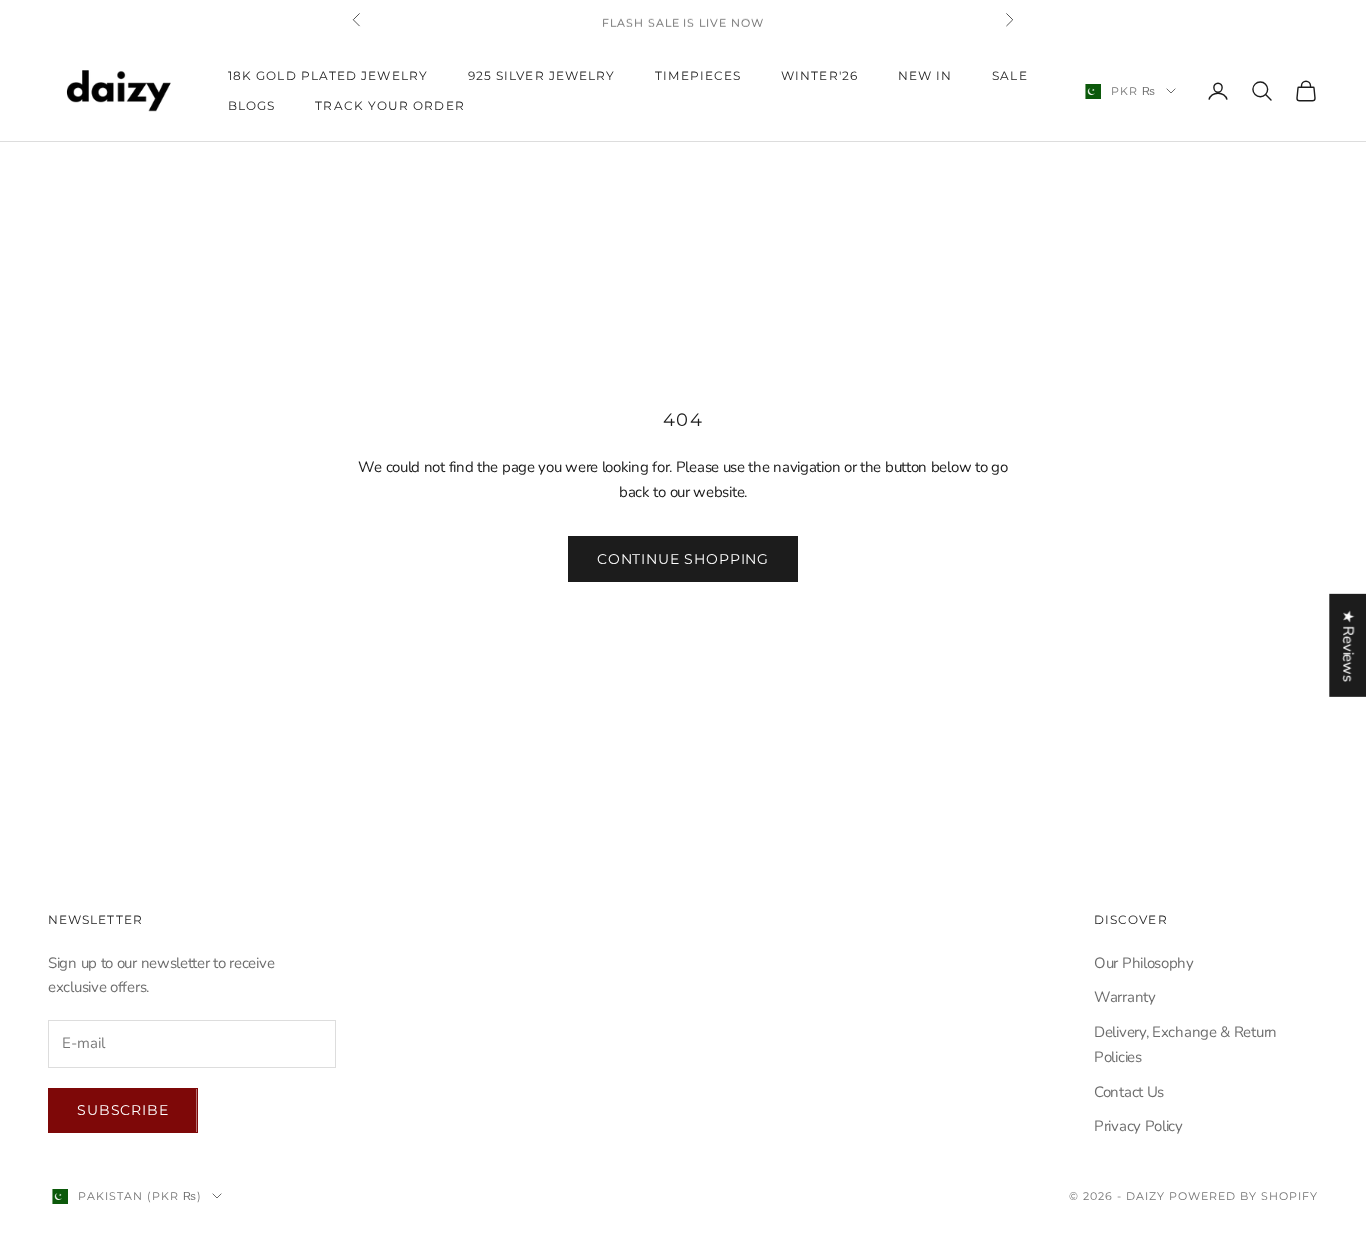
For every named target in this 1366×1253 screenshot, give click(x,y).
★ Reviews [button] (1348, 644)
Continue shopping (683, 559)
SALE (1009, 75)
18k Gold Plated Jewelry (328, 75)
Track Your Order (389, 105)
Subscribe (123, 1110)
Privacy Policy (1138, 1126)
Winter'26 (819, 75)
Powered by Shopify (1243, 1196)
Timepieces (698, 75)
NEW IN (925, 75)
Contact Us (1129, 1092)
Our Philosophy (1144, 963)
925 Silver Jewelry (541, 75)
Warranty (1125, 997)
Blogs (251, 105)
